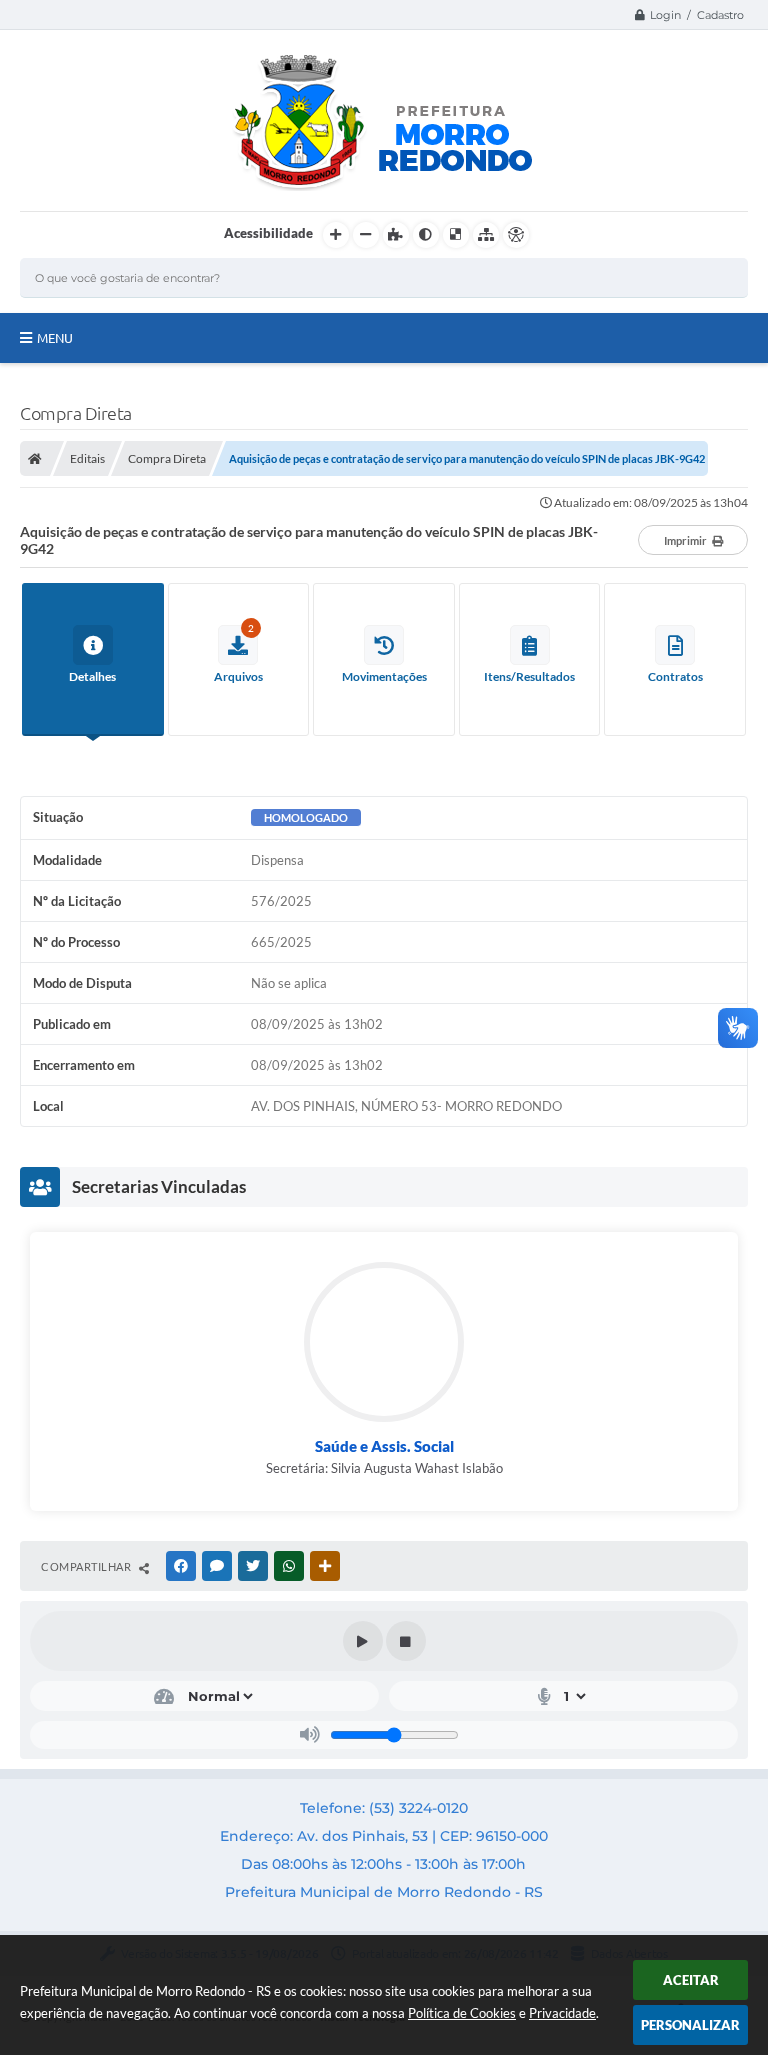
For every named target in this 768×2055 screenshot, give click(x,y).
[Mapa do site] (486, 235)
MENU (55, 338)
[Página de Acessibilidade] (516, 235)
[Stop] (406, 1641)
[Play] (363, 1641)
